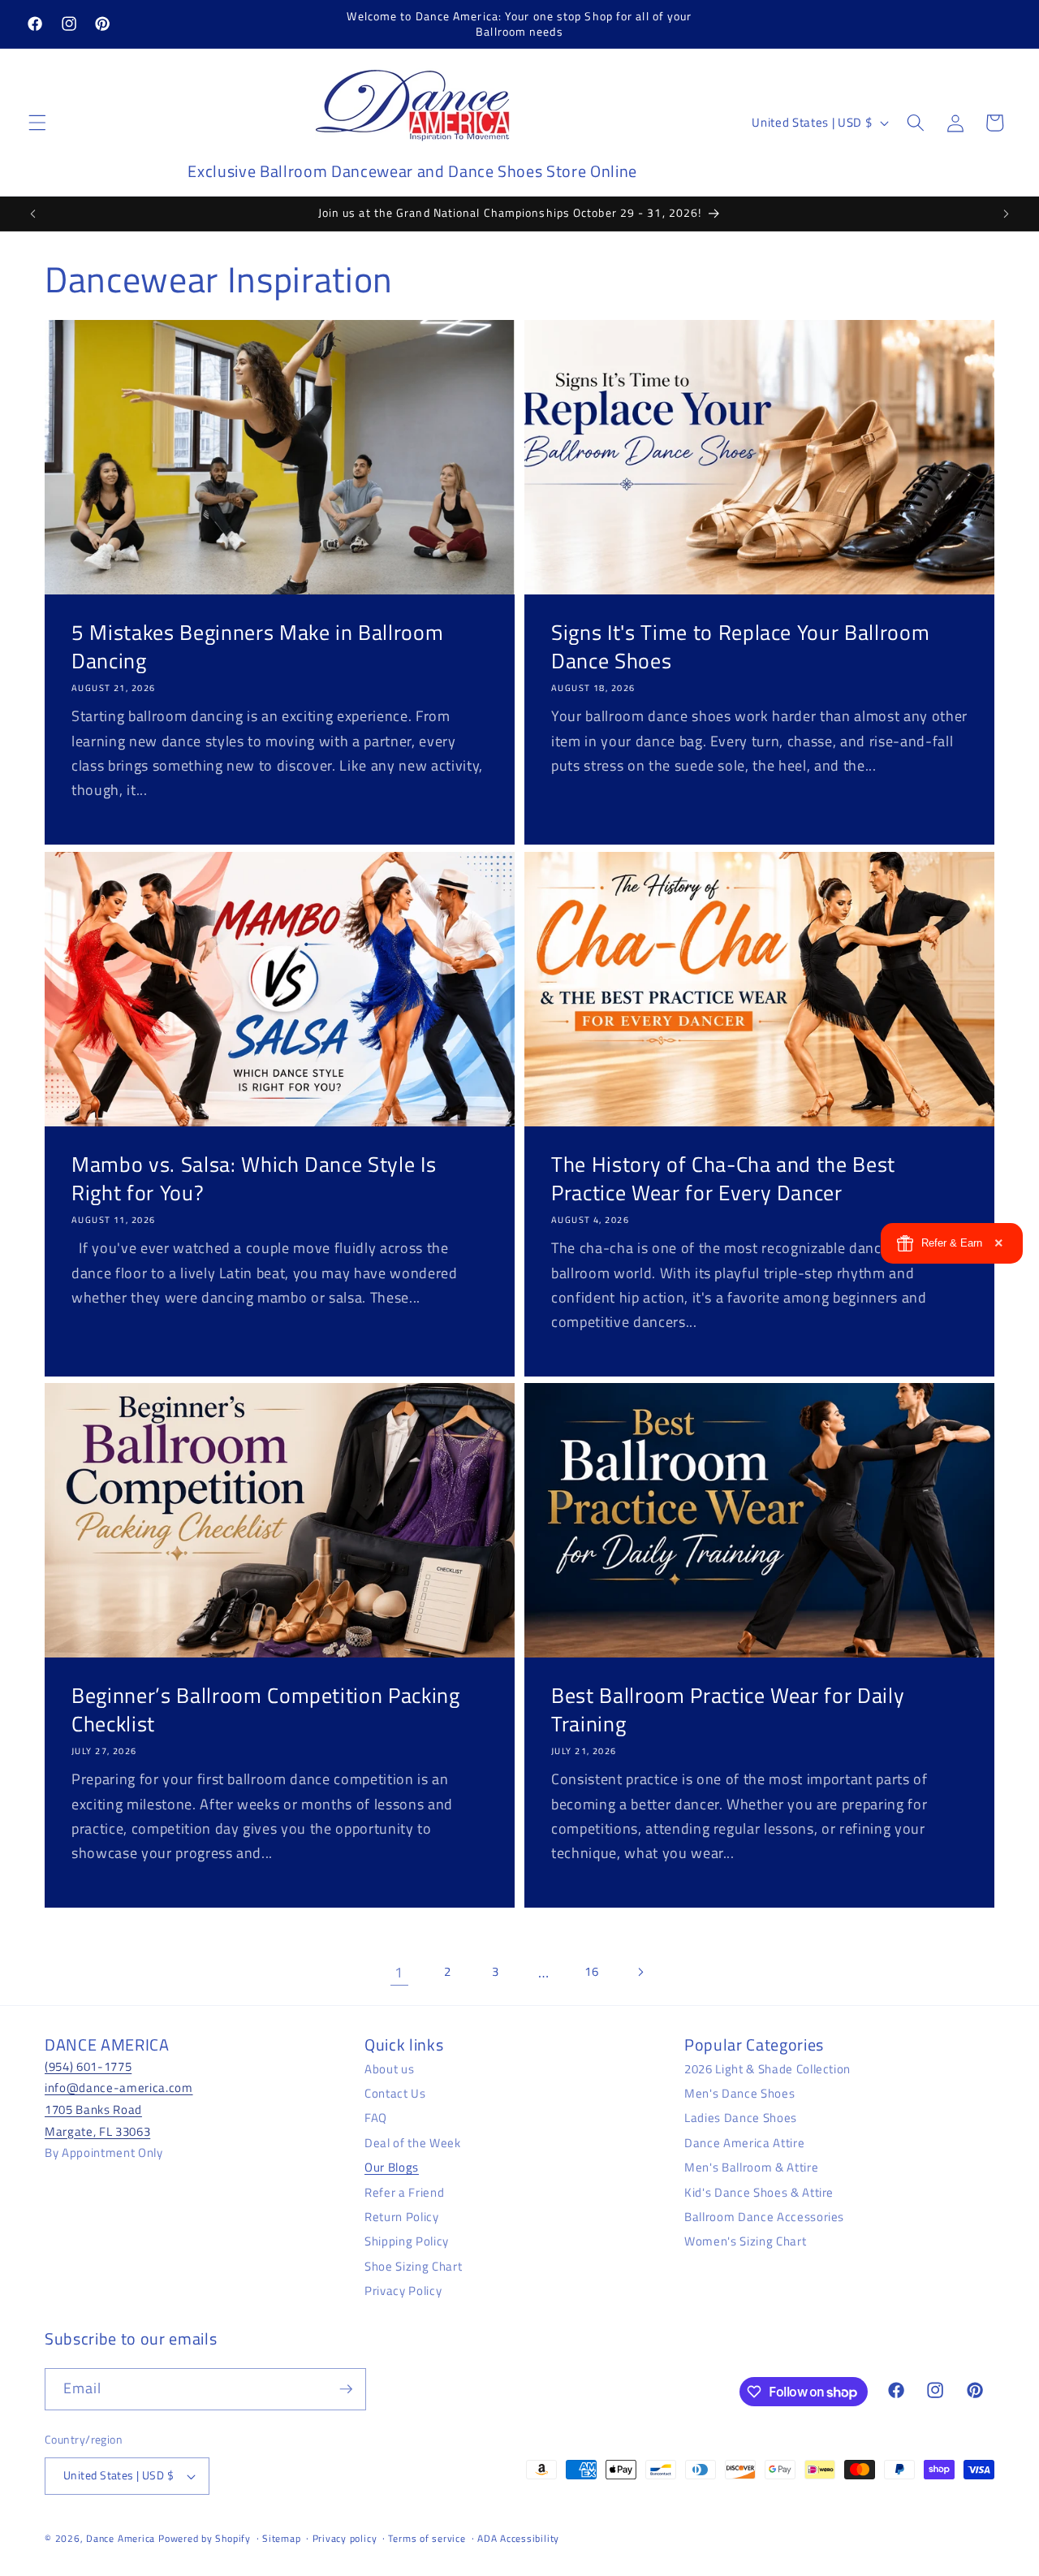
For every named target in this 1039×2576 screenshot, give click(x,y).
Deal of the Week (413, 2143)
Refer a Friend (404, 2192)
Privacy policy (345, 2538)
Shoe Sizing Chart (413, 2266)
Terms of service (427, 2538)
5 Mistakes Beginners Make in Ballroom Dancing (257, 647)
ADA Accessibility (518, 2538)
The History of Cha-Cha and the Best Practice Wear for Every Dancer (723, 1178)
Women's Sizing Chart (745, 2241)
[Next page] (640, 1973)
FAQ (376, 2118)
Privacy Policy (403, 2291)
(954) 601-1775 (88, 2066)
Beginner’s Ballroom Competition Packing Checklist (266, 1710)
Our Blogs (392, 2167)
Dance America (121, 2538)
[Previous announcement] (33, 214)
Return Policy (402, 2217)
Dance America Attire (744, 2143)
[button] (37, 123)
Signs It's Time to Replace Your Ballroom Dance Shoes (740, 647)
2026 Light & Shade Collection (767, 2069)
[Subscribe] (346, 2389)
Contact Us (395, 2093)
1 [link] (399, 1972)
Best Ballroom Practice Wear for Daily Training (728, 1710)
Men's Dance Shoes (739, 2093)
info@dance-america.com (119, 2088)
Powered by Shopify (205, 2538)
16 (591, 1971)
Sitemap (281, 2538)
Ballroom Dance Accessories (764, 2217)
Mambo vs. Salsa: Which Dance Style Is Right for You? (254, 1178)
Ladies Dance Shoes (741, 2118)
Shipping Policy (407, 2241)
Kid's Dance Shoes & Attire (759, 2192)
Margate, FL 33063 (97, 2131)
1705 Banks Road (93, 2109)
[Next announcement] (1006, 214)
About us (389, 2069)
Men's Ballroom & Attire (751, 2167)
